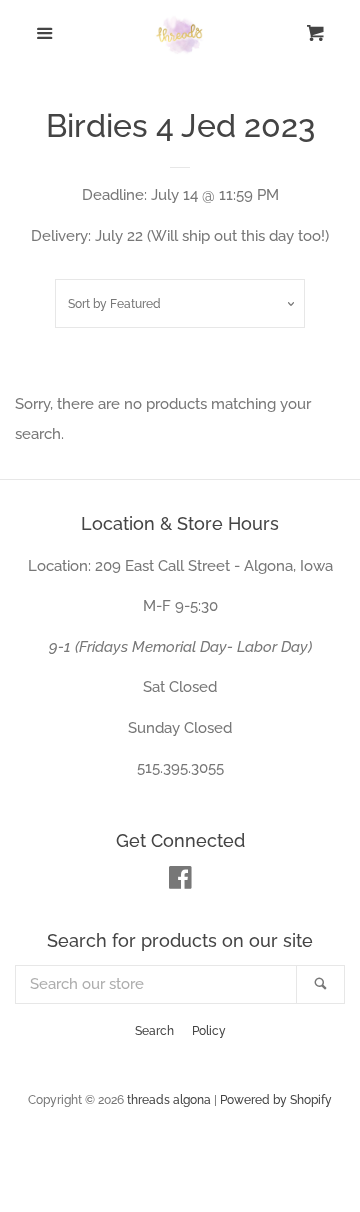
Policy (209, 1031)
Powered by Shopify (276, 1100)
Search (154, 1031)
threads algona (169, 1100)
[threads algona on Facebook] (180, 882)
